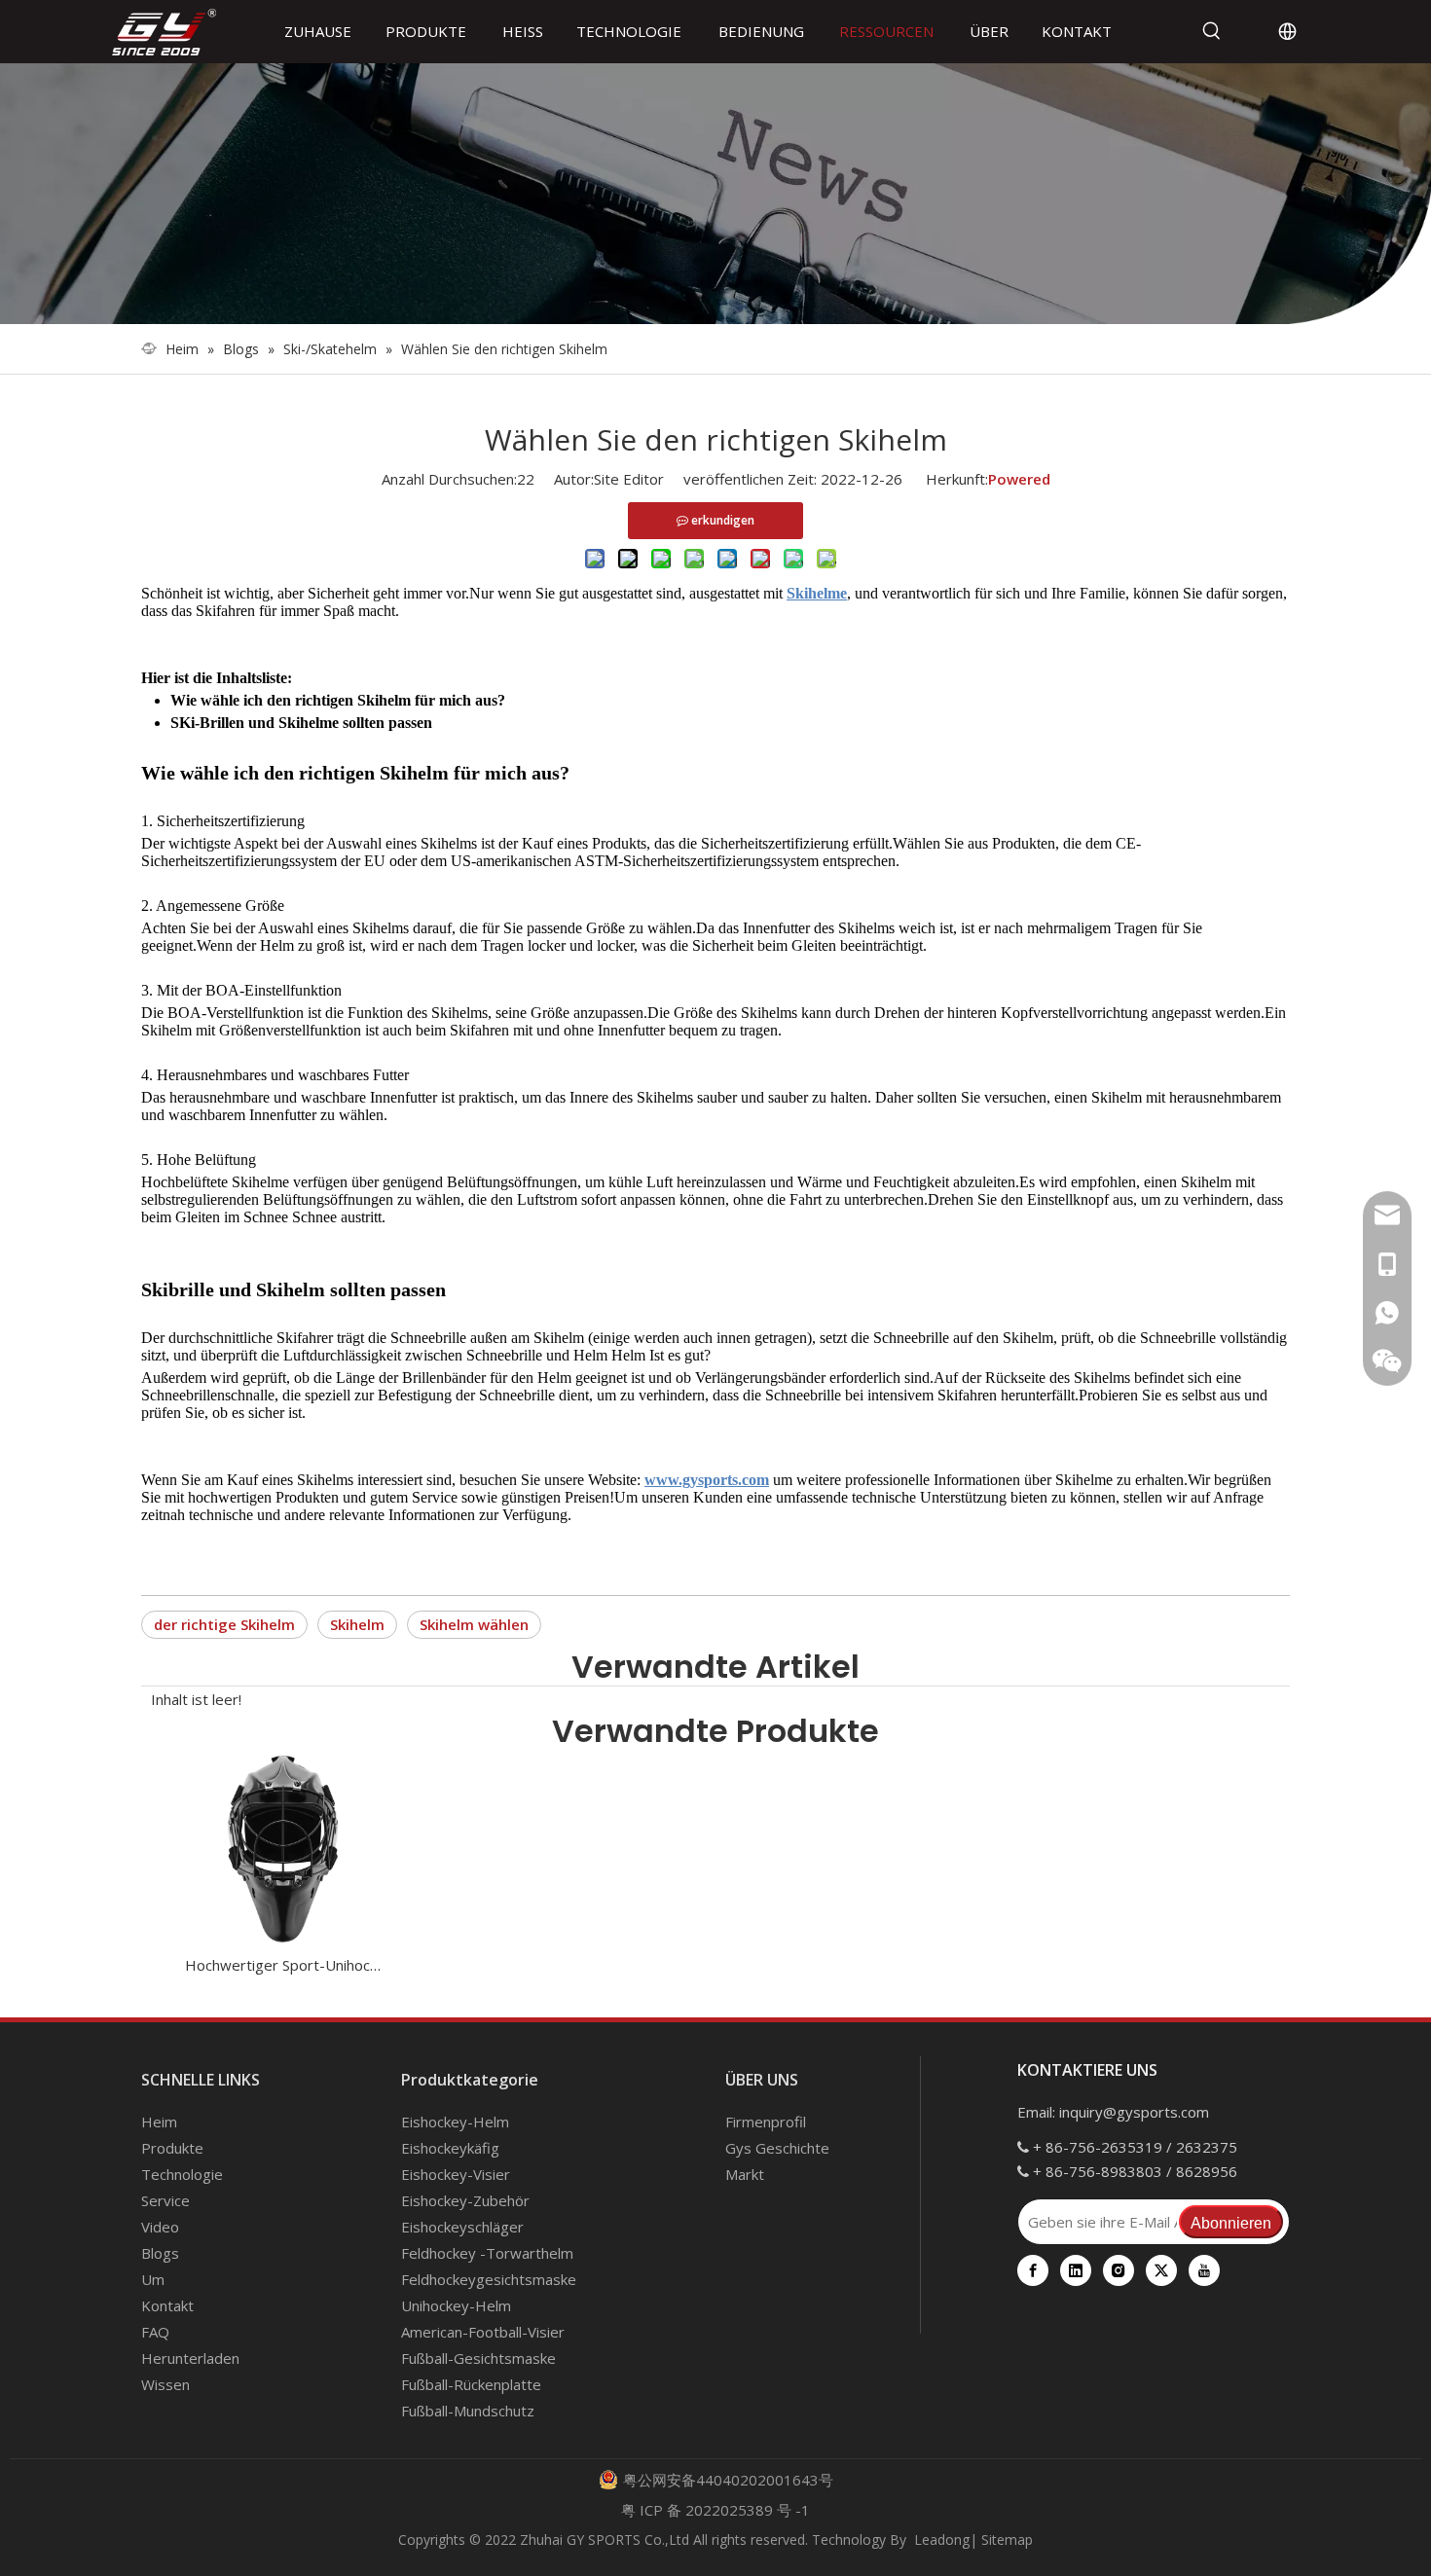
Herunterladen (190, 2358)
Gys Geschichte (777, 2148)
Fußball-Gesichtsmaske (478, 2358)
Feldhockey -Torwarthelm (487, 2253)
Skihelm (357, 1624)
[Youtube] (1204, 2270)
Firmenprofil (766, 2122)
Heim (159, 2122)
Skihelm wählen (474, 1624)
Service (165, 2200)
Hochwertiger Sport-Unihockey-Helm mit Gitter (283, 1965)
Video (160, 2227)
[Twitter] (1161, 2270)
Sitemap (1007, 2540)
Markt (745, 2174)
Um (153, 2279)
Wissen (165, 2384)
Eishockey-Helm (455, 2122)
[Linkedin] (1076, 2270)
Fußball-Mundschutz (468, 2411)
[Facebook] (1033, 2270)
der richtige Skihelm (224, 1624)
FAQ (155, 2332)
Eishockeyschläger (462, 2227)
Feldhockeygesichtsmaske (489, 2279)
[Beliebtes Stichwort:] (1212, 31)
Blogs (160, 2253)
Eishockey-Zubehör (465, 2200)
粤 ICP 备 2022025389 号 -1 (715, 2510)
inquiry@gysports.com (1134, 2112)
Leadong (942, 2540)
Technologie (182, 2174)
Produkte (172, 2148)
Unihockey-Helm (456, 2305)
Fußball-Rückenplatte (471, 2384)
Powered (1019, 479)
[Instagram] (1119, 2270)
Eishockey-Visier (456, 2174)
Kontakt (167, 2305)
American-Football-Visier (483, 2332)
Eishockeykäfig (450, 2148)
